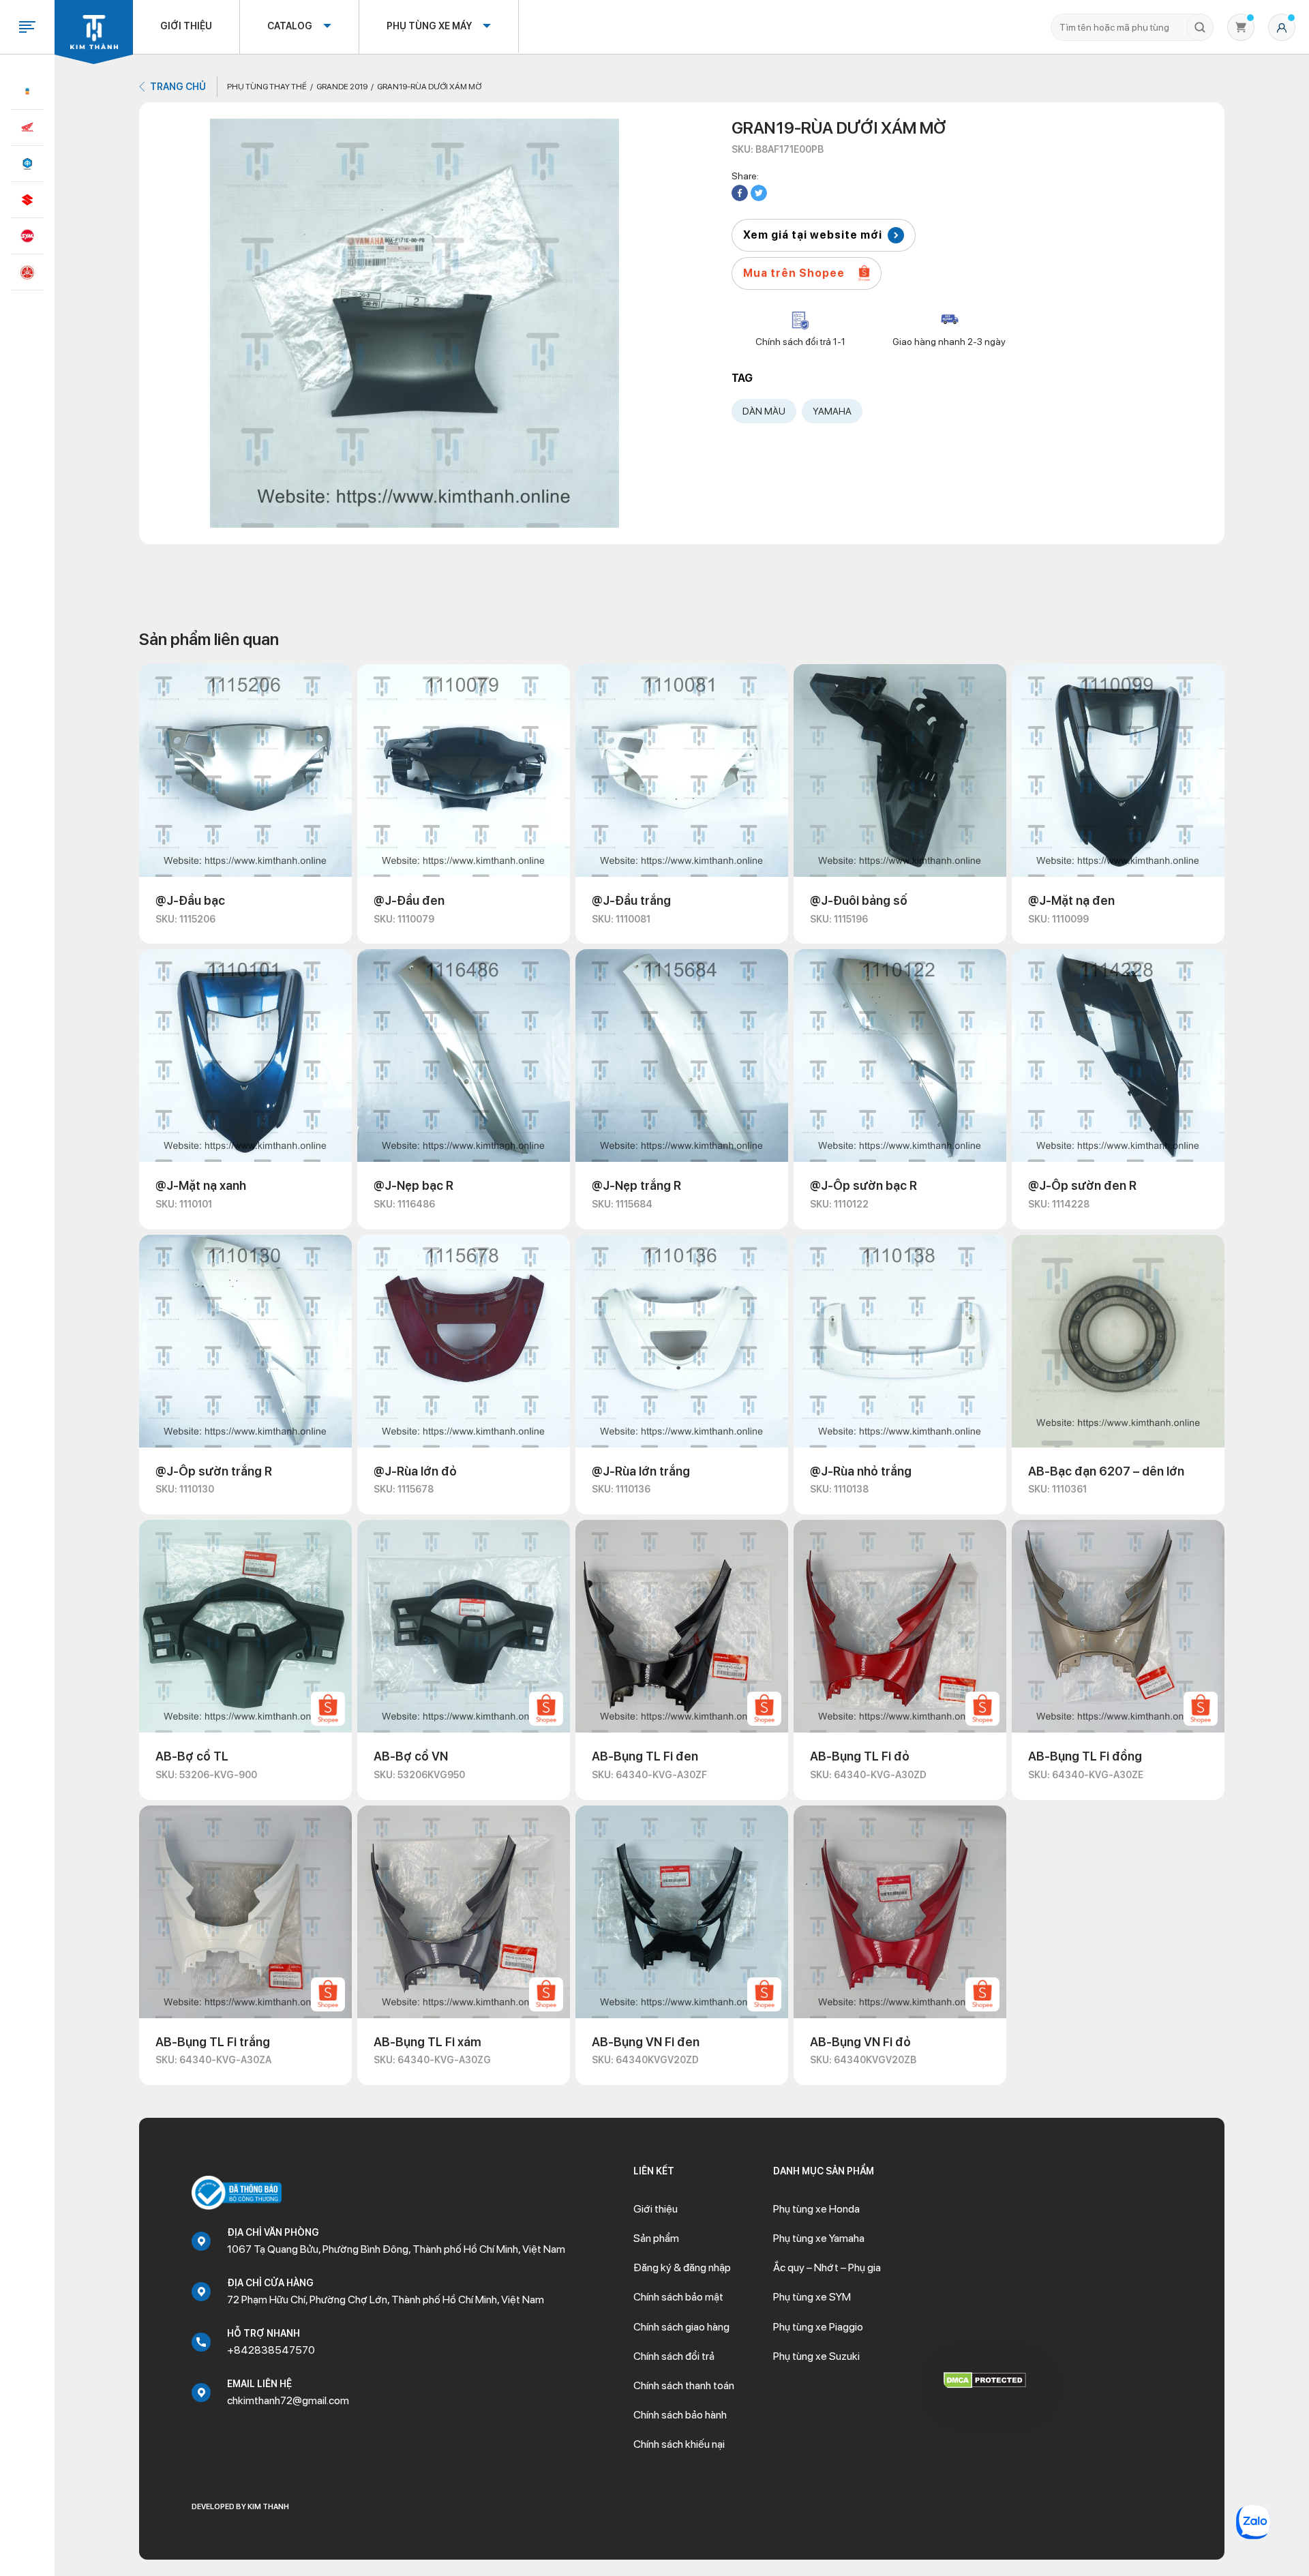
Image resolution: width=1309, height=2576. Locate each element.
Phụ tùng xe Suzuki (816, 2356)
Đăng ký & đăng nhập (682, 2267)
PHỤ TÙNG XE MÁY (429, 26)
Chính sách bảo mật (678, 2297)
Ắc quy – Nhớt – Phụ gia (827, 2267)
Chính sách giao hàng (681, 2327)
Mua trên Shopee (794, 273)
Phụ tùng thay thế (267, 87)
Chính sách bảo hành (680, 2415)
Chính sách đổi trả (674, 2356)
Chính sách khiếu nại (679, 2444)
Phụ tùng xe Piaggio (818, 2327)
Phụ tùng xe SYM (812, 2297)
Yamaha (832, 411)
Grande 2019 (342, 87)
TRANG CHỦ (178, 87)
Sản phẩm (656, 2238)
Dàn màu (764, 411)
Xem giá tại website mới (813, 235)
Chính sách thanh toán (684, 2385)
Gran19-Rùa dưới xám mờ (429, 87)
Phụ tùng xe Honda (816, 2209)
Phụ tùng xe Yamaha (819, 2238)
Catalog (290, 26)
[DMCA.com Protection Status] (985, 2379)
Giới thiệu (186, 26)
